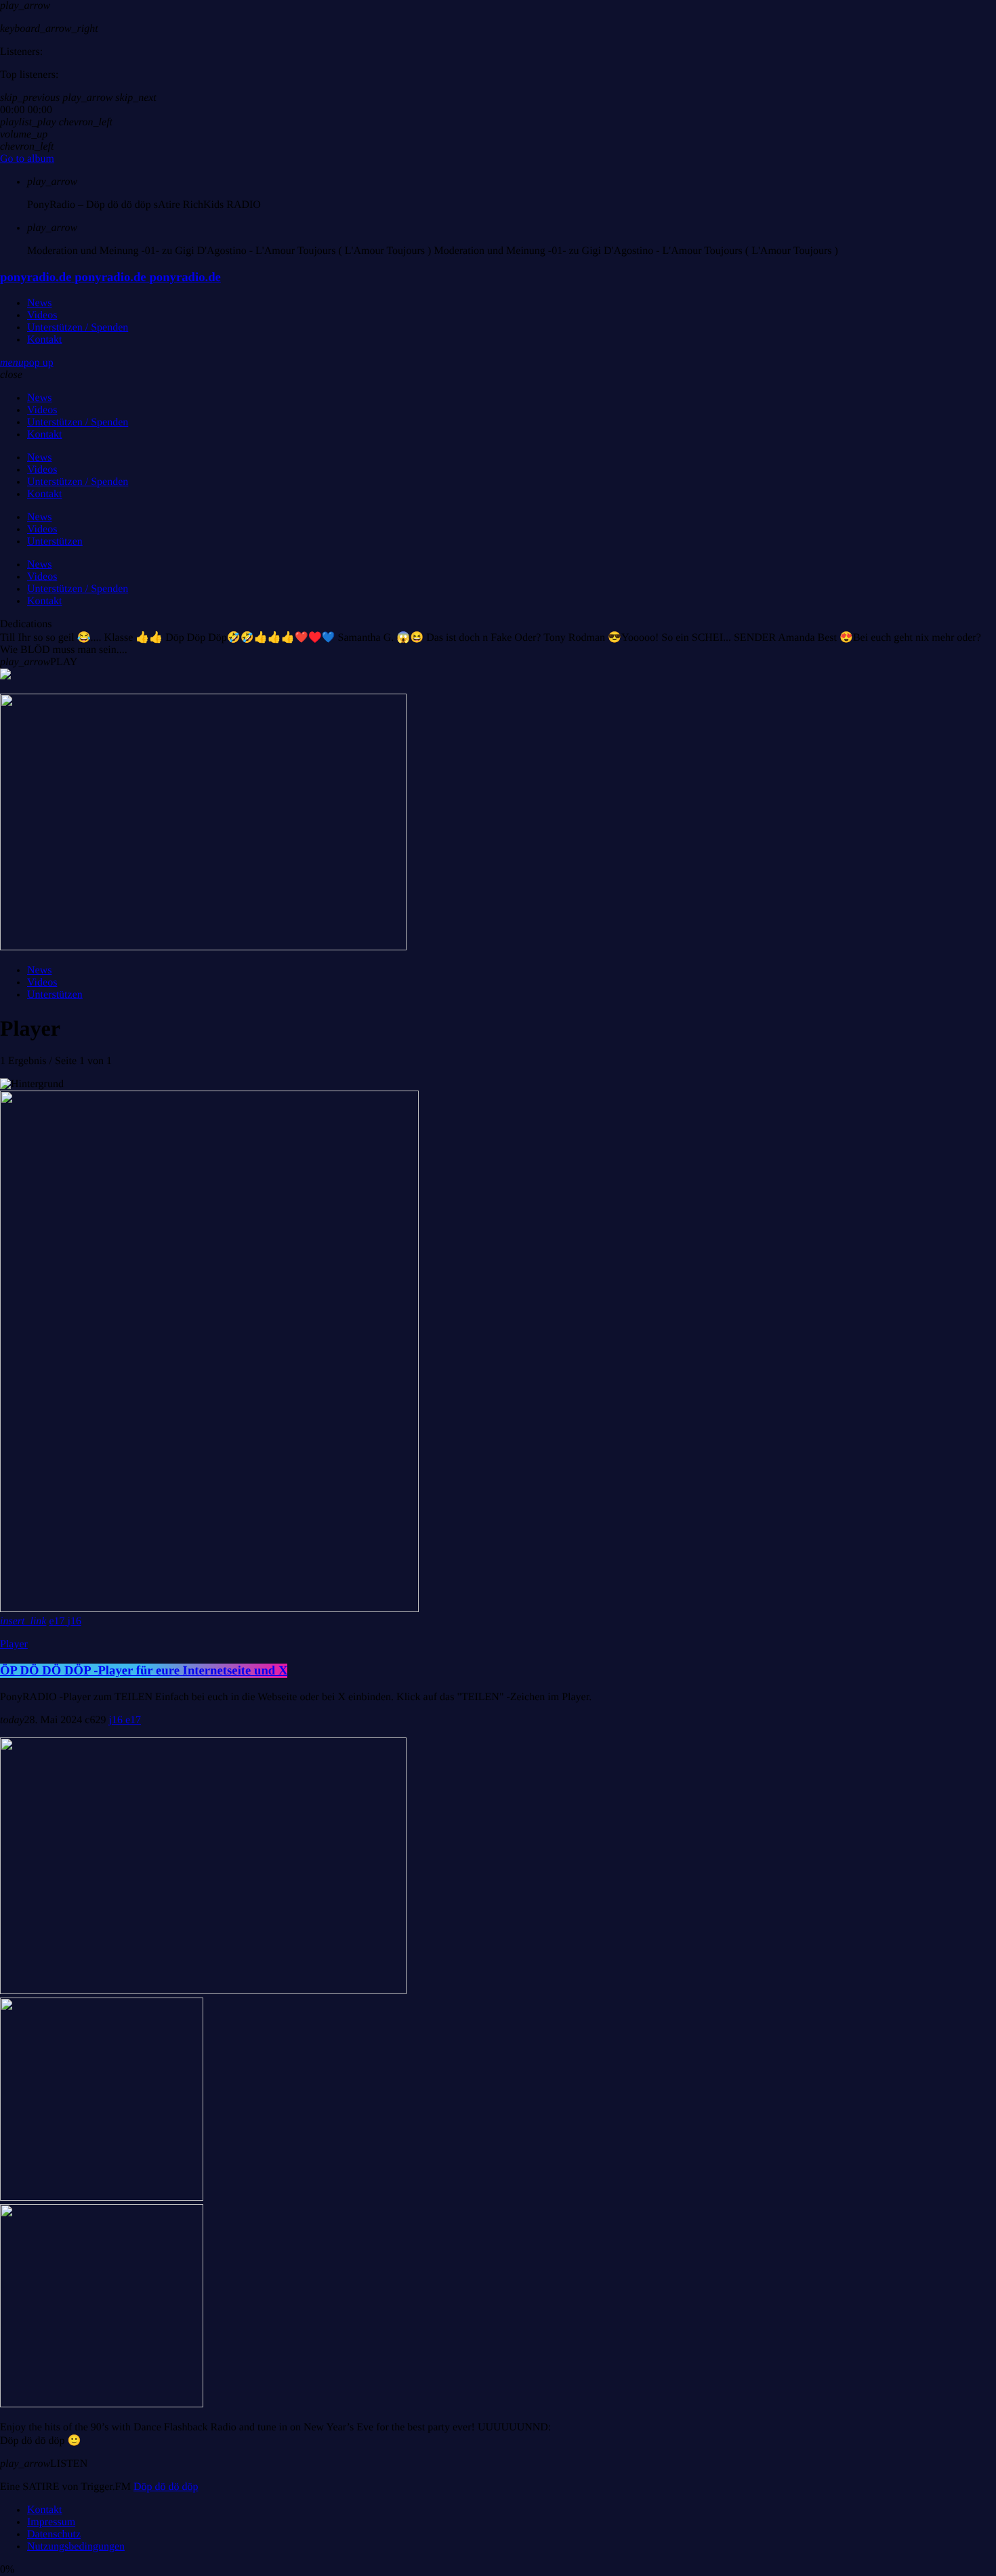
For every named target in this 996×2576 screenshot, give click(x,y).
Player (14, 1644)
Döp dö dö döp (166, 2487)
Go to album (27, 159)
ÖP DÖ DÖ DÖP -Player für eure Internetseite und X (144, 1671)
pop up (39, 363)
